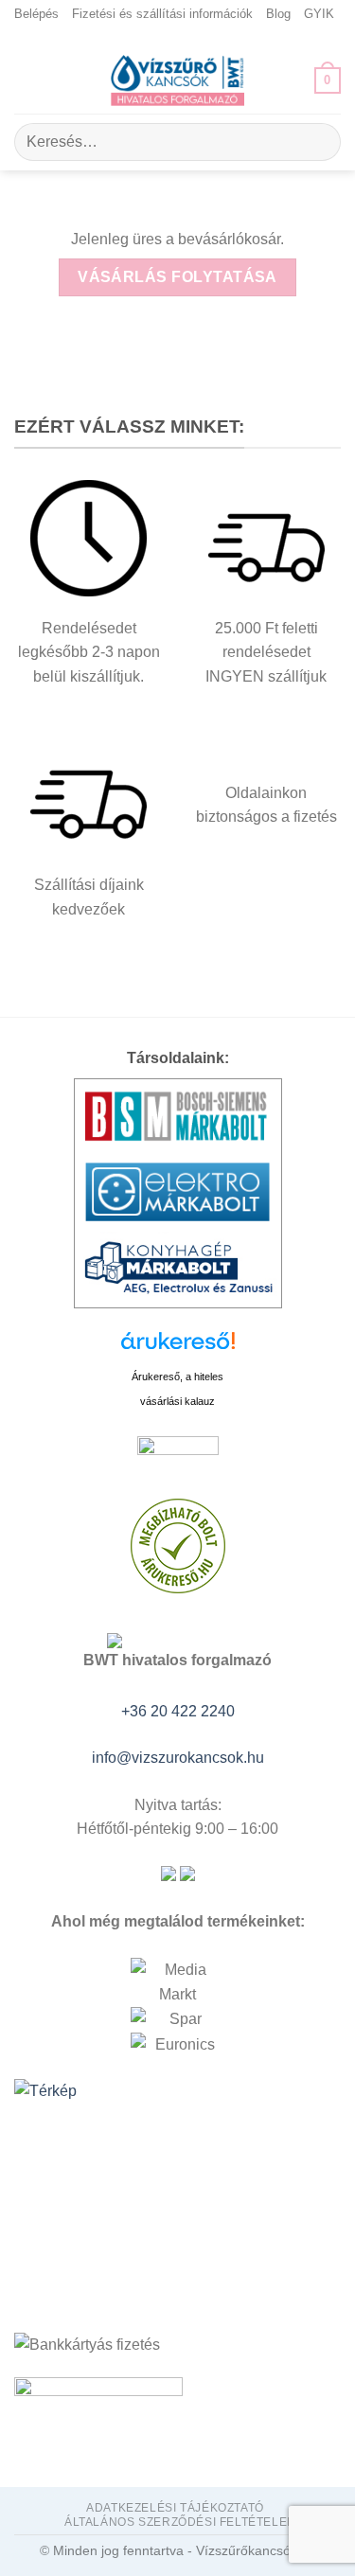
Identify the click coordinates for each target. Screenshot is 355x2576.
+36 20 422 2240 (178, 1711)
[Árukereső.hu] (178, 1348)
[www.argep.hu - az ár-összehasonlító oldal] (178, 1455)
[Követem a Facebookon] (178, 38)
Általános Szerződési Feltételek (180, 2522)
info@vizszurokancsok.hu (178, 1758)
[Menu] (26, 80)
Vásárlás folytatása (177, 277)
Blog (278, 14)
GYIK (319, 14)
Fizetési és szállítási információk (162, 14)
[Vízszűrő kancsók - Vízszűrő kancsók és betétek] (178, 80)
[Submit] (319, 142)
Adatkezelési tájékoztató (175, 2508)
